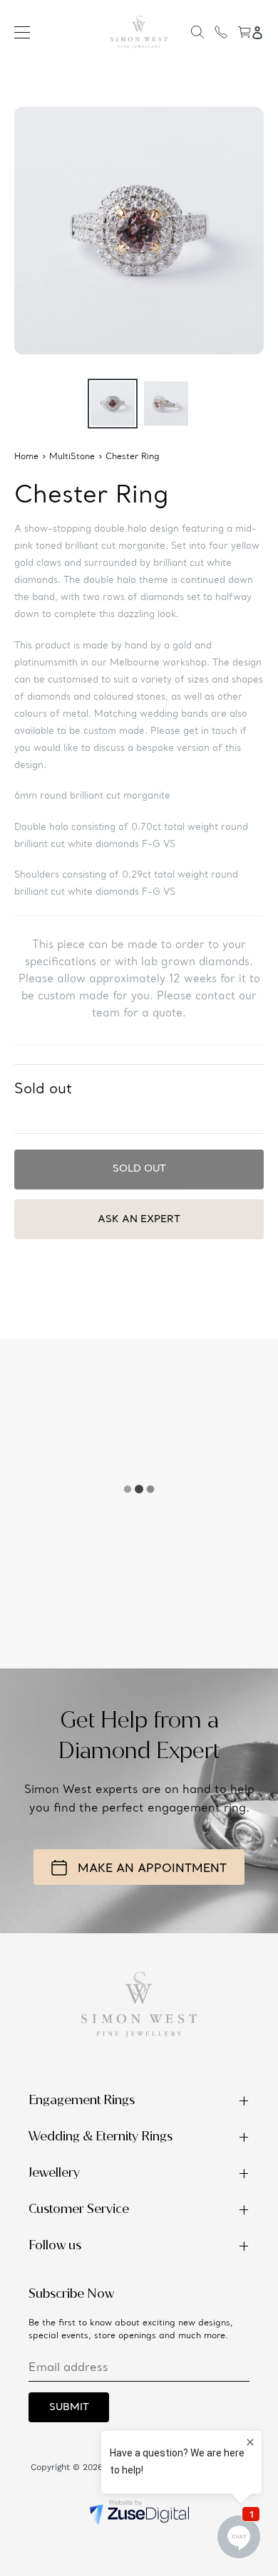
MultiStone (72, 457)
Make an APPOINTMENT (152, 1869)
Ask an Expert (139, 1219)
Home (26, 457)
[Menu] (22, 32)
